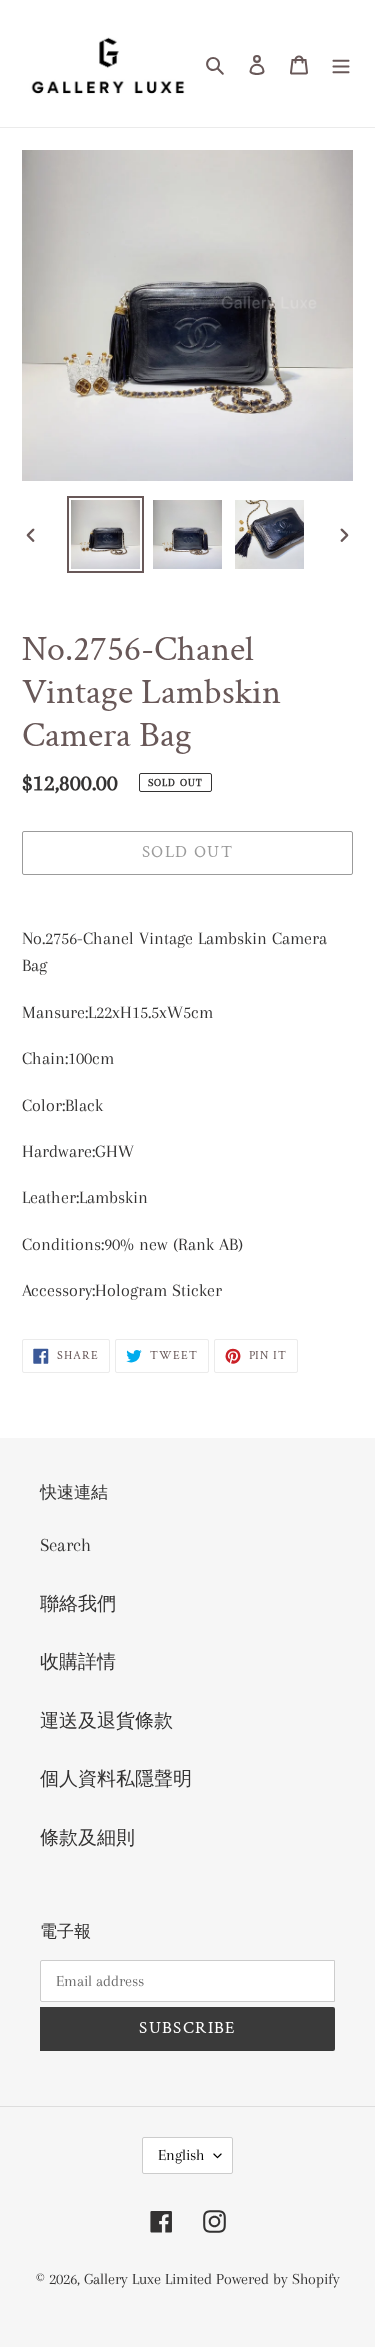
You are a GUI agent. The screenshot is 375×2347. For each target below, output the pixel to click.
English (181, 2155)
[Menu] (341, 63)
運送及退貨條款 (106, 1721)
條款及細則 (87, 1838)
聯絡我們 (78, 1604)
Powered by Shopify (278, 2279)
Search (65, 1545)
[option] (106, 534)
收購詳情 (78, 1662)
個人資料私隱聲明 (116, 1779)
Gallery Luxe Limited (150, 2279)
